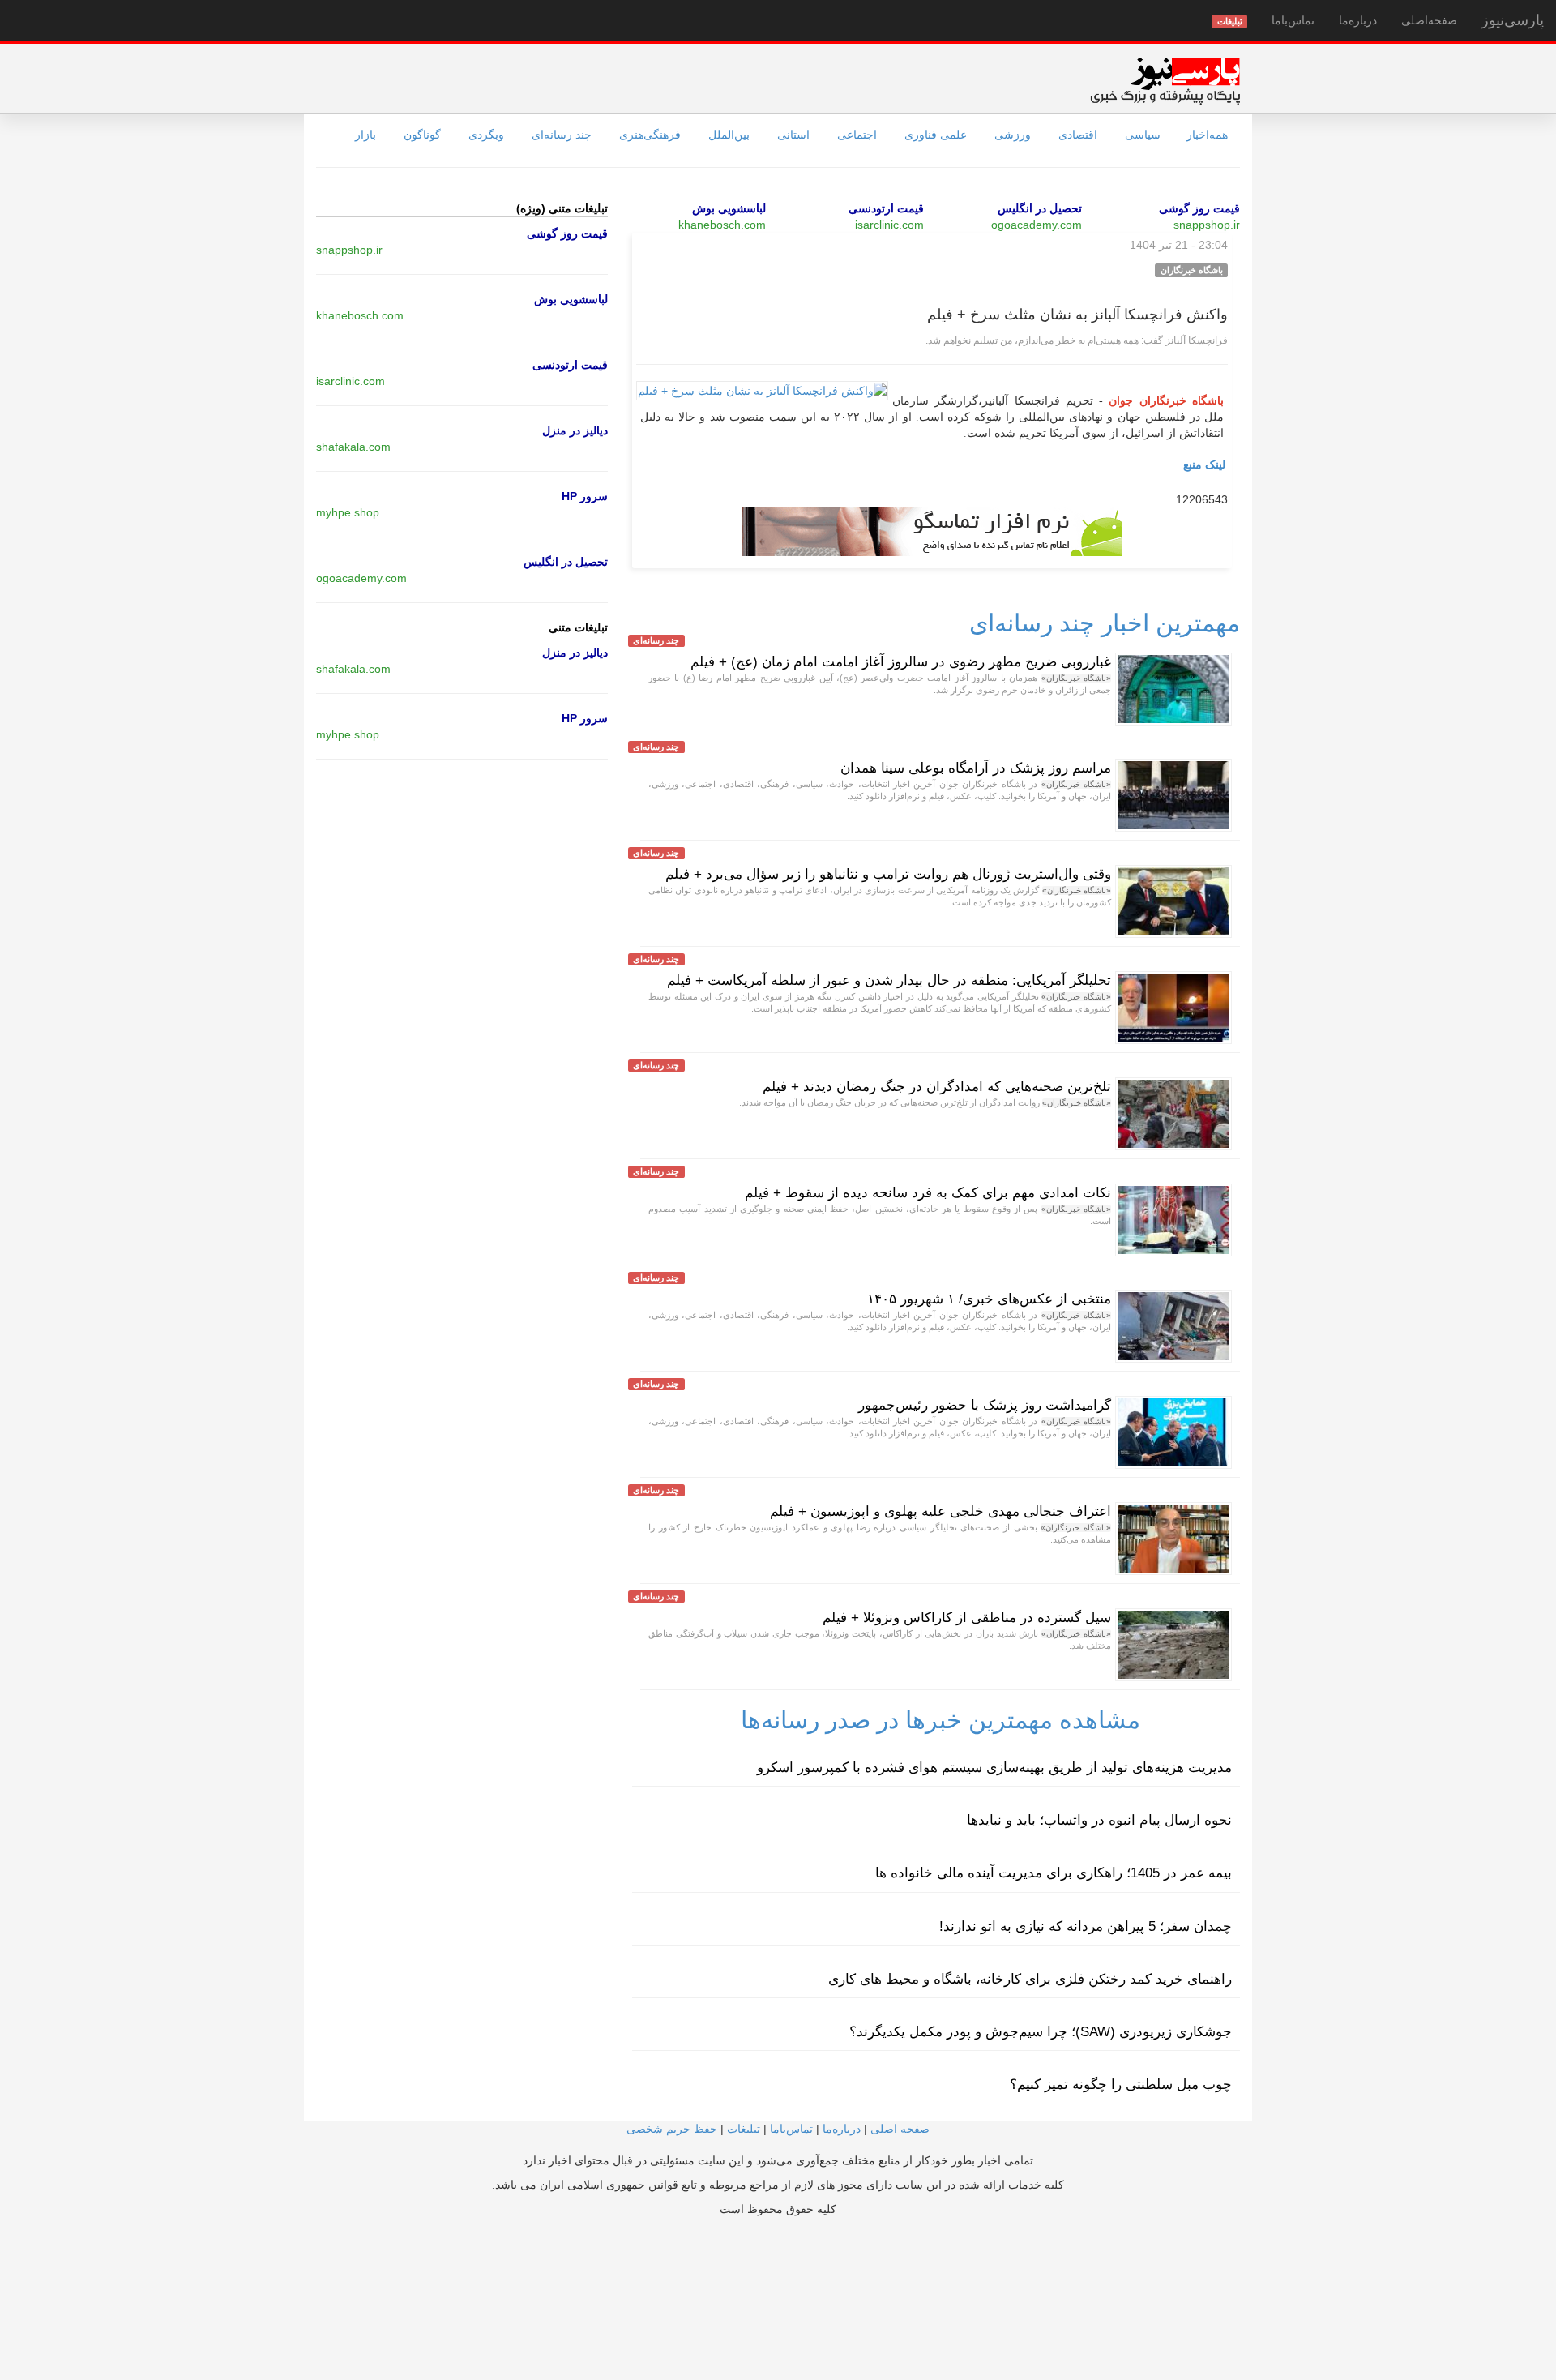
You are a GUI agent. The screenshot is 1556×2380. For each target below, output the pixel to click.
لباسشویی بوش (729, 208)
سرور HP (585, 496)
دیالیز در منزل (575, 430)
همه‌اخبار (1207, 135)
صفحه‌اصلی (1429, 20)
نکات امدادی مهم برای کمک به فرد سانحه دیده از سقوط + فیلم (928, 1193)
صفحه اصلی (900, 2129)
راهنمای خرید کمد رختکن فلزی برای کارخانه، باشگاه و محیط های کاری (1030, 1979)
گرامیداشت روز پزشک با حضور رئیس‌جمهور (985, 1405)
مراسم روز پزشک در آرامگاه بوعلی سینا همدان (976, 768)
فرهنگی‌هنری (650, 135)
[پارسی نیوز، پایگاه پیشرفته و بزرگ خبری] (1165, 80)
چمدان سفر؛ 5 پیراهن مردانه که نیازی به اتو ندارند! (1086, 1926)
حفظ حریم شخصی (672, 2129)
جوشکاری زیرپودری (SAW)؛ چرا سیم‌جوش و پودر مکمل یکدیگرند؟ (1041, 2032)
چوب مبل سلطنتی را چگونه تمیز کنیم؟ (1121, 2085)
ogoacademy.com (1037, 225)
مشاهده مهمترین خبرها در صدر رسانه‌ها (940, 1720)
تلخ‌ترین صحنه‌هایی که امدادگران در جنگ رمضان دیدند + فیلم (937, 1087)
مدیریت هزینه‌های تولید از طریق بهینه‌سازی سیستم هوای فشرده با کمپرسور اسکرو (994, 1768)
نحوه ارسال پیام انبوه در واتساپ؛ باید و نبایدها (1099, 1820)
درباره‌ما (1358, 20)
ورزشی (1013, 135)
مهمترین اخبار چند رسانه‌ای (1105, 623)
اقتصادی (1078, 135)
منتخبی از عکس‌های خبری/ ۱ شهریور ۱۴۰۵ (989, 1299)
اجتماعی (857, 135)
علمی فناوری (936, 135)
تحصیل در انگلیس (1040, 208)
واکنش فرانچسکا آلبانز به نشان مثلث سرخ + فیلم (1077, 315)
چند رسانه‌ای (562, 135)
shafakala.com (353, 447)
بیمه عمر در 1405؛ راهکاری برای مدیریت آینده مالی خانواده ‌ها (1054, 1873)
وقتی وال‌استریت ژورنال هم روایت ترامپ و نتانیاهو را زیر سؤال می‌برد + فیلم (888, 874)
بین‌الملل (729, 135)
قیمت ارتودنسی (886, 208)
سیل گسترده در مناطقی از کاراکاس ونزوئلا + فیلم (967, 1618)
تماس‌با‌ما (1293, 20)
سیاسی (1143, 135)
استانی (793, 135)
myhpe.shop (348, 512)
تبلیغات (744, 2129)
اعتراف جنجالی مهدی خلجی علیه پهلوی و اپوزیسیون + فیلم (940, 1511)
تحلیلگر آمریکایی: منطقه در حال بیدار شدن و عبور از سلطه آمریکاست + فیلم (889, 980)
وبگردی (486, 135)
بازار (365, 135)
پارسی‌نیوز (1513, 20)
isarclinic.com (889, 225)
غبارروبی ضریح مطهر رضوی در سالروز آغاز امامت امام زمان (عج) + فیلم (901, 662)
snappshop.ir (1207, 225)
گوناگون (422, 135)
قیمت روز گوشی (1199, 208)
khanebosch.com (722, 225)
